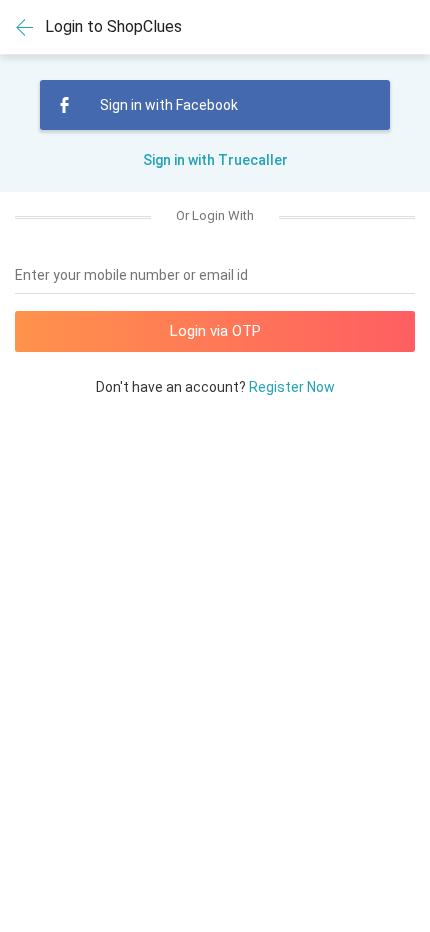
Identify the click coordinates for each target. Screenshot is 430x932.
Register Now (292, 387)
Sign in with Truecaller (215, 160)
